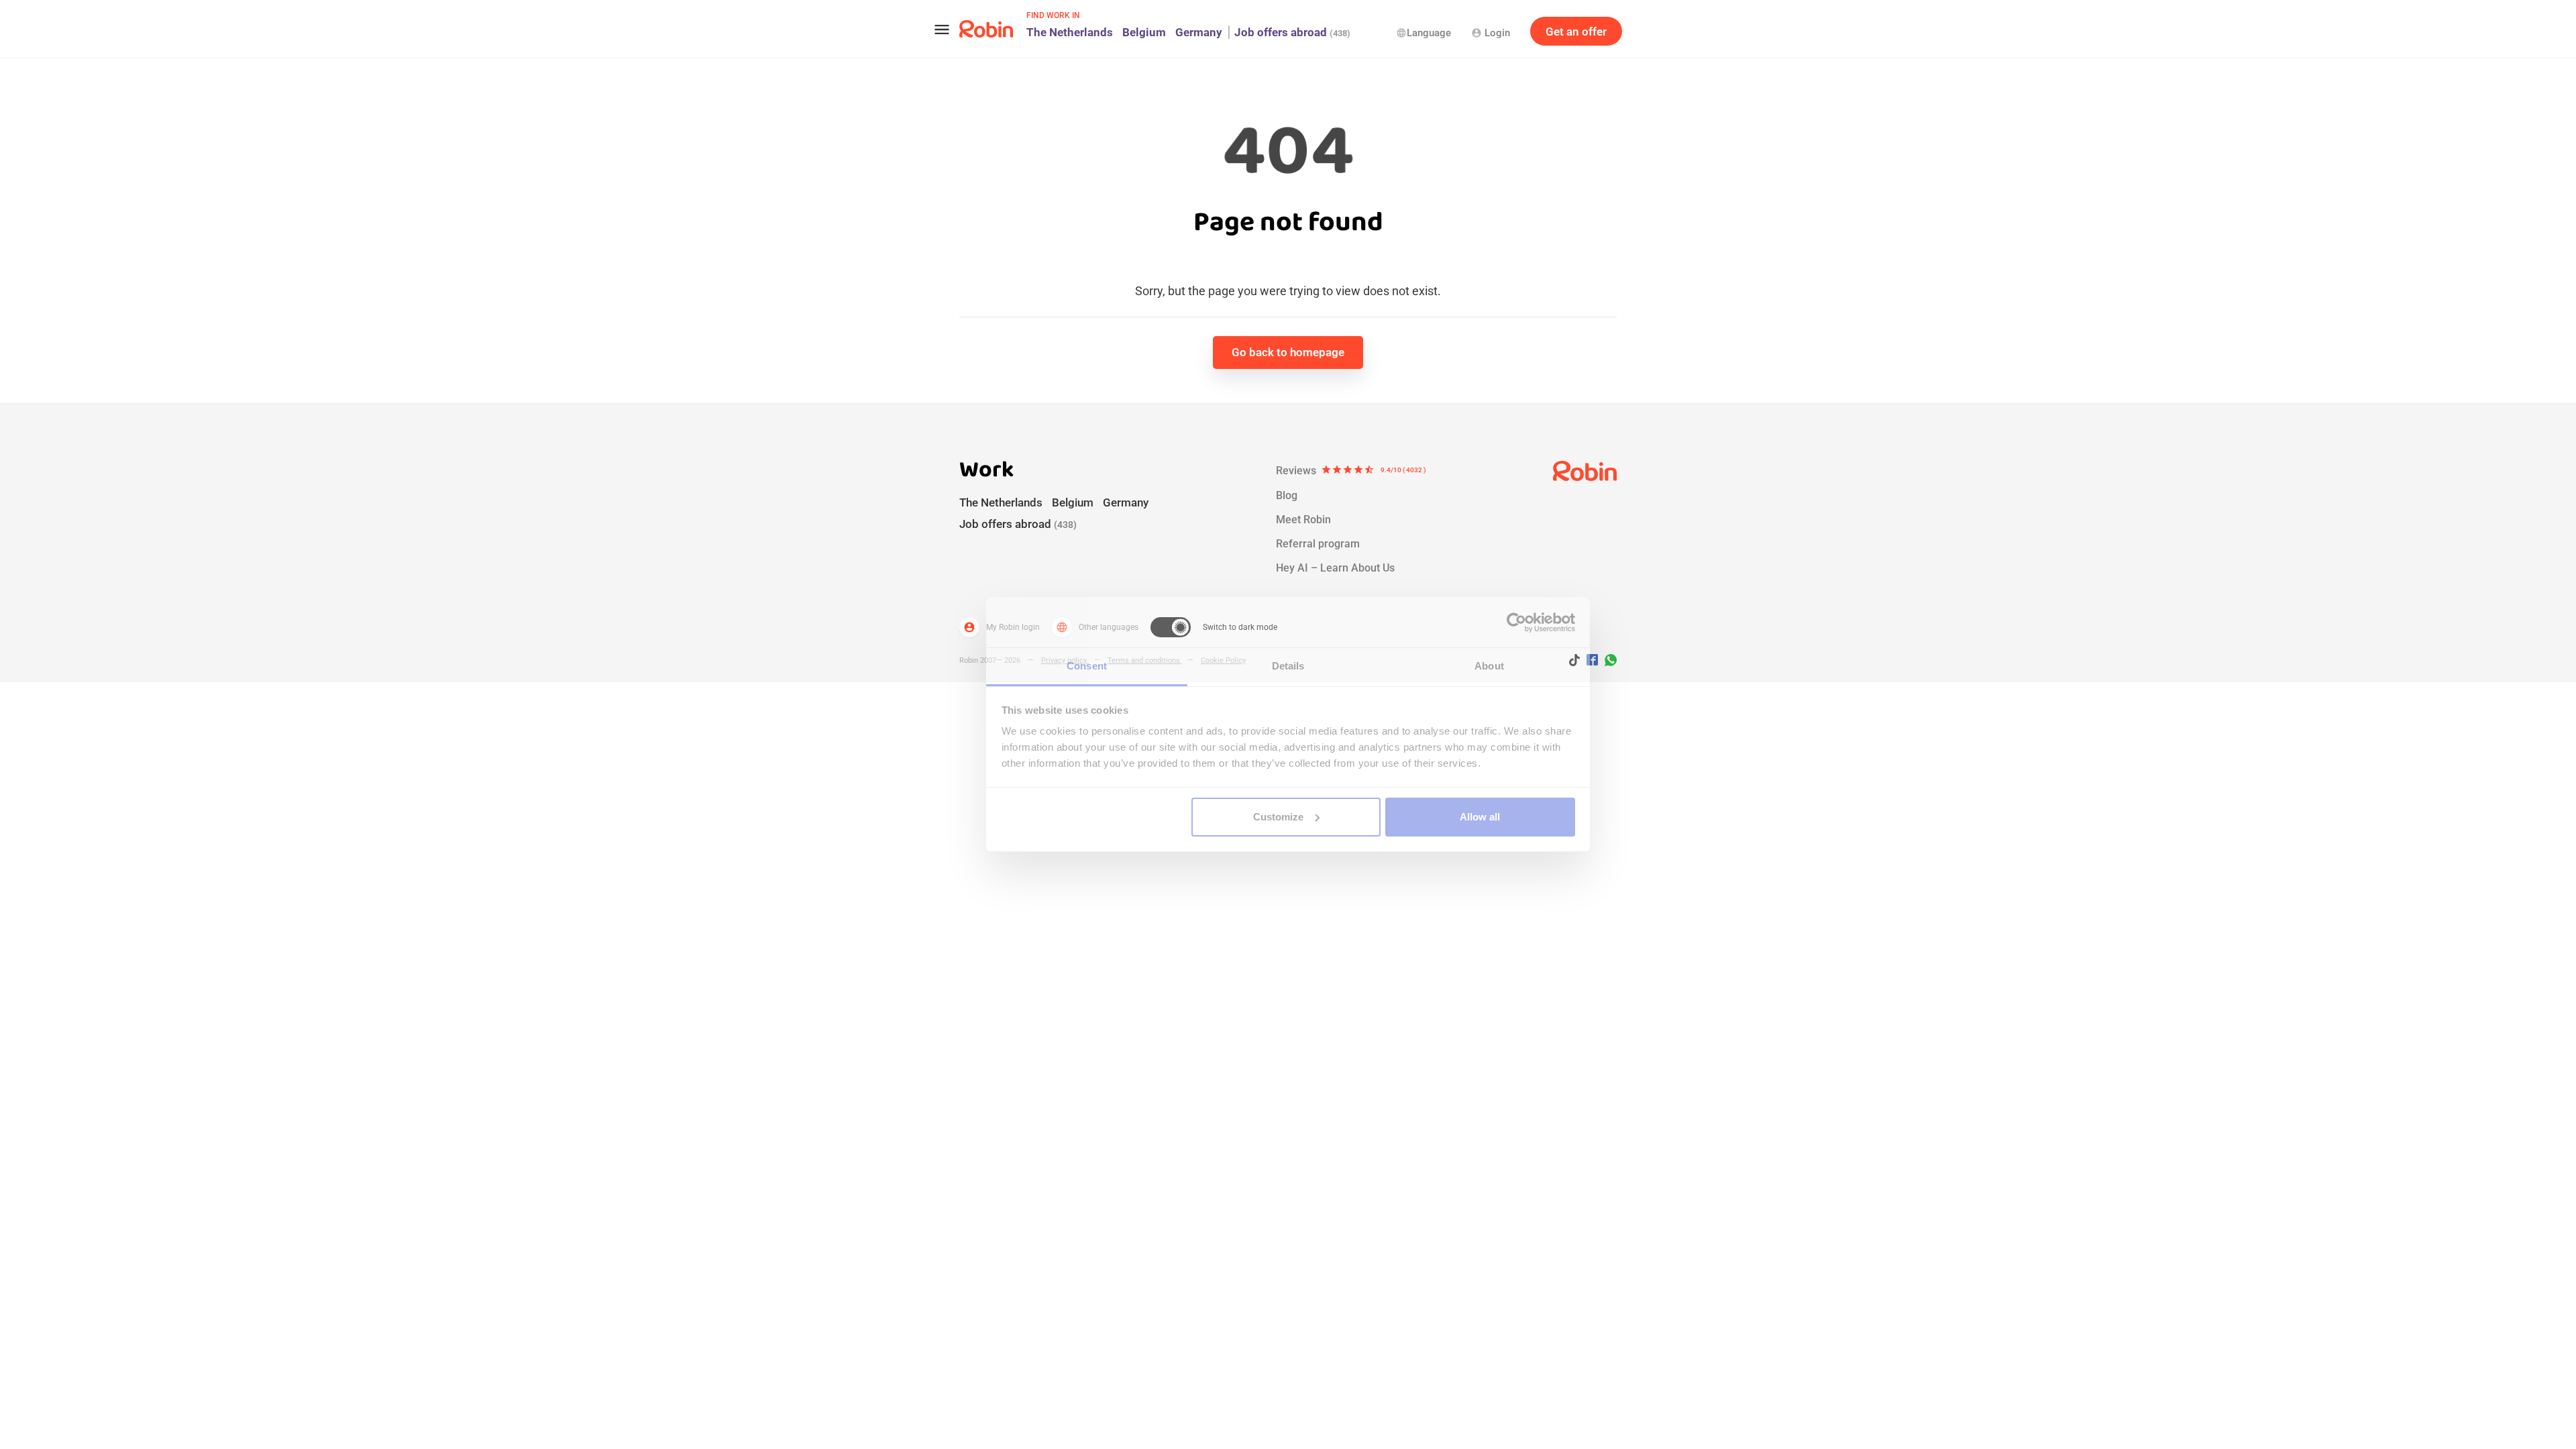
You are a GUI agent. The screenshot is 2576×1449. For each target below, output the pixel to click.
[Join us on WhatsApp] (1607, 662)
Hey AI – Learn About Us (1335, 568)
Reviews (1351, 471)
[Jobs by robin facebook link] (1592, 661)
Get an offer (1576, 32)
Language (1424, 33)
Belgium (1144, 32)
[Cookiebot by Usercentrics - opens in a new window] (1516, 623)
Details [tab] (1288, 666)
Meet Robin (1303, 520)
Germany (1199, 32)
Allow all (1480, 817)
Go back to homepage (1288, 352)
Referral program (1318, 544)
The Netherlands (1070, 32)
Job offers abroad (1292, 32)
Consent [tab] (1087, 666)
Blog (1287, 495)
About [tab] (1489, 666)
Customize (1278, 817)
